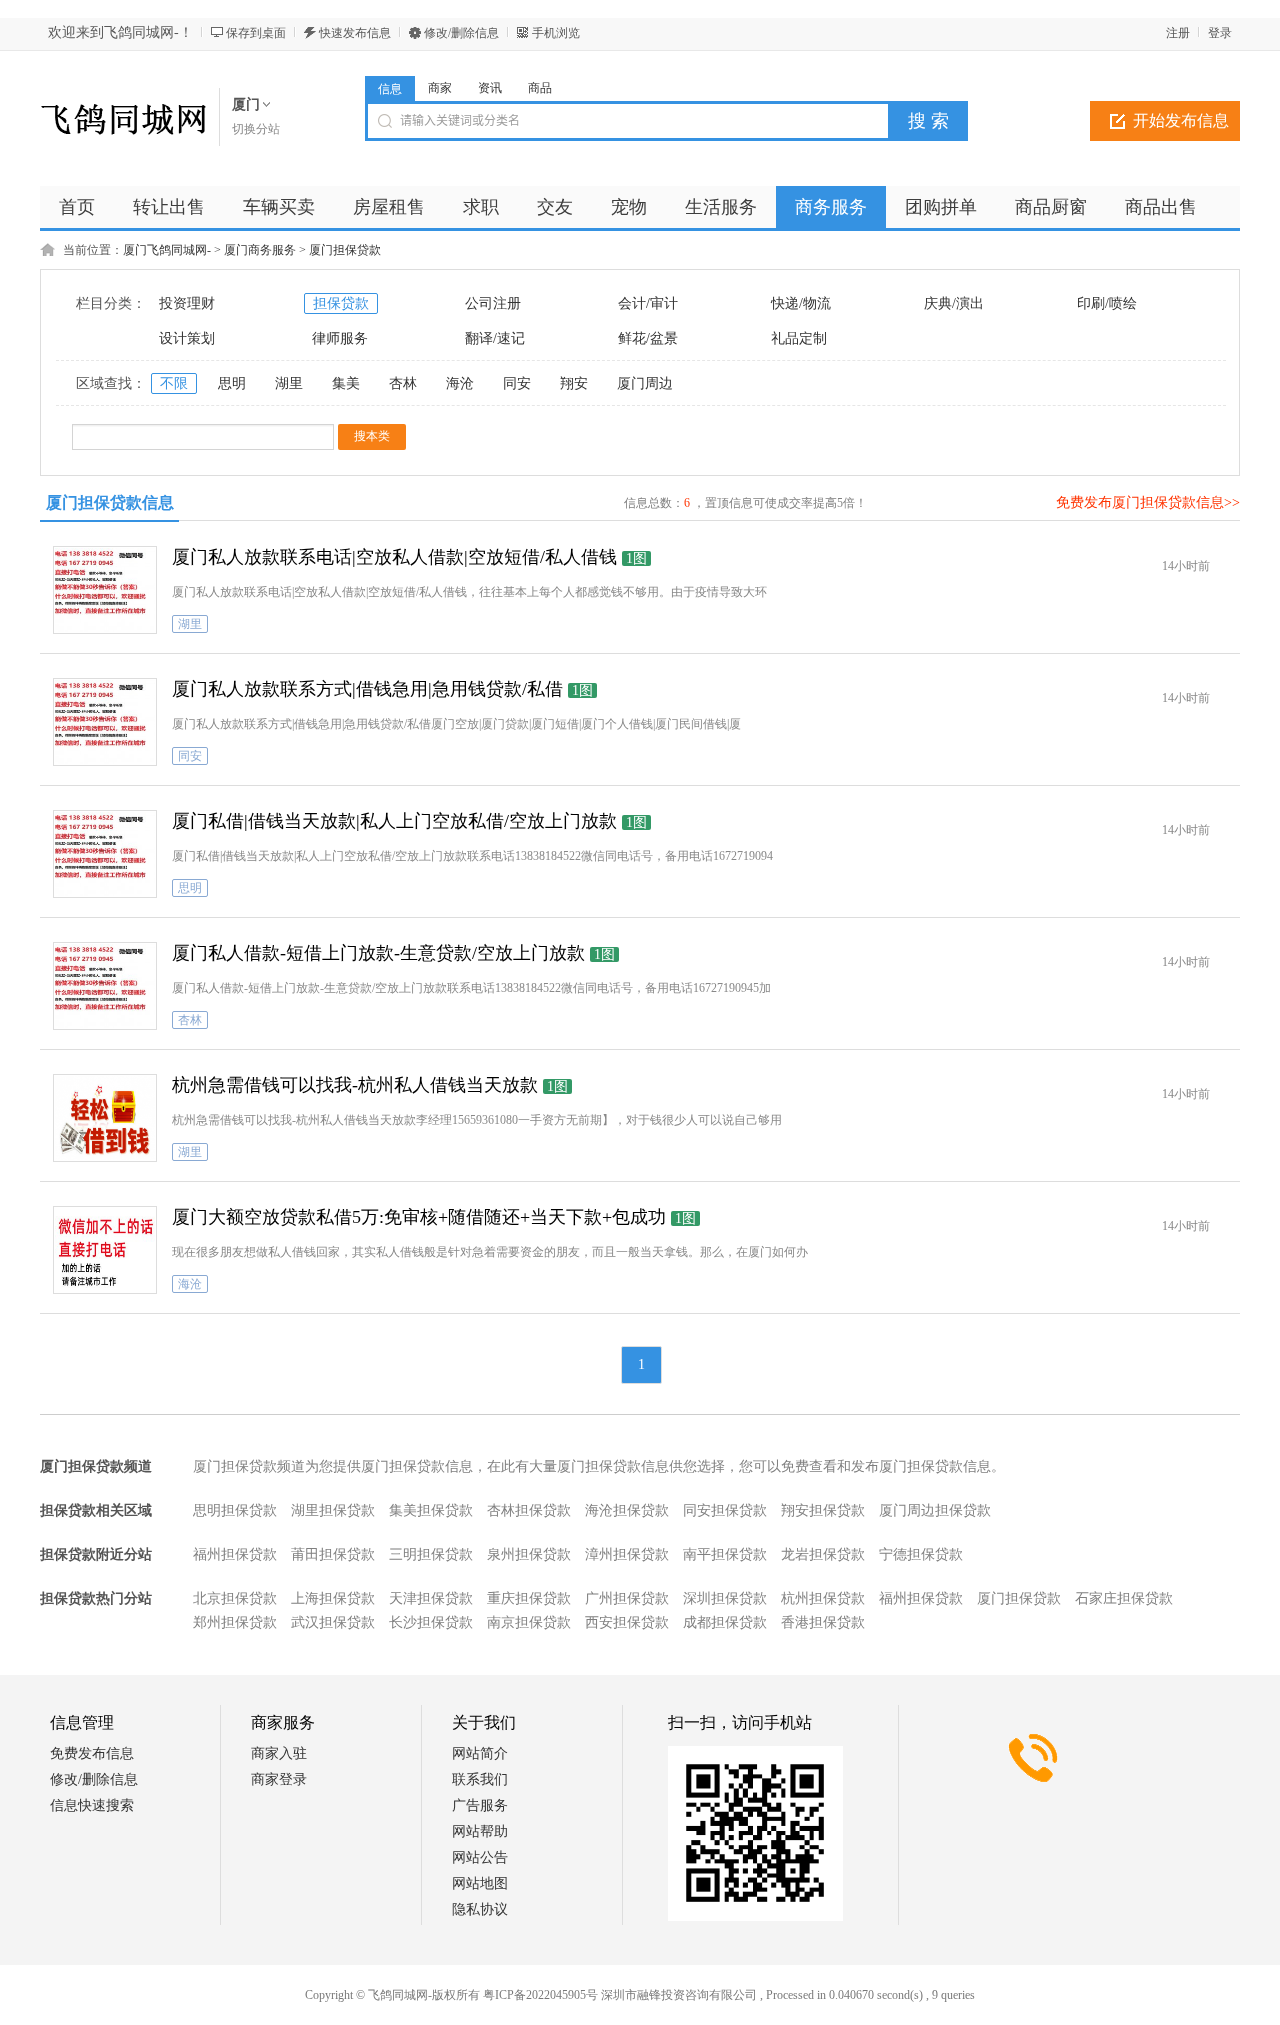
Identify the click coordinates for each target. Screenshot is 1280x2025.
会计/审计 (648, 303)
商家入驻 (279, 1753)
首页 (77, 207)
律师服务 (340, 338)
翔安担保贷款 (823, 1510)
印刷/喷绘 (1107, 303)
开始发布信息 (1181, 120)
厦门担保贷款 (345, 250)
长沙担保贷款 (431, 1622)
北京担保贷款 (235, 1598)
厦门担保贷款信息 (110, 502)
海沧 (460, 383)
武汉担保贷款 (333, 1622)
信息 (390, 89)
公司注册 (493, 303)
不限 (174, 383)
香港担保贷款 (823, 1622)
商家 (440, 88)
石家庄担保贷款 (1124, 1598)
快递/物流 (801, 303)
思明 (232, 383)
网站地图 (480, 1883)
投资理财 (187, 303)
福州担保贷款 (235, 1554)
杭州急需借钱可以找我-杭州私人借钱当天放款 (355, 1085)
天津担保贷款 (431, 1598)
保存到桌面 (256, 33)
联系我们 (480, 1779)
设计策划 (187, 338)
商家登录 (279, 1779)
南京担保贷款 (529, 1622)
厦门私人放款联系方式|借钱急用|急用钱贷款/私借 (367, 689)
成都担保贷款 (725, 1622)
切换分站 (256, 129)
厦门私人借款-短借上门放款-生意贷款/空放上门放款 (378, 953)
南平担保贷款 (725, 1554)
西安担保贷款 (627, 1622)
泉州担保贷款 (529, 1554)
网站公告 (480, 1857)
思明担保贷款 (235, 1510)
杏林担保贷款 (529, 1510)
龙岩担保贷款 (823, 1554)
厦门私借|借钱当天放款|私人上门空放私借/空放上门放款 (394, 821)
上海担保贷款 (333, 1598)
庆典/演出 (954, 303)
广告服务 (480, 1805)
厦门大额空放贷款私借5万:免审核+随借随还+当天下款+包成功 (419, 1217)
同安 (517, 383)
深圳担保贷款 (725, 1598)
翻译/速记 (495, 338)
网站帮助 (480, 1831)
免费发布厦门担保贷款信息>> (1148, 502)
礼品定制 (799, 338)
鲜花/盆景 (648, 338)
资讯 (490, 88)
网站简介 (480, 1753)
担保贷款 (341, 303)
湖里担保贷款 (333, 1510)
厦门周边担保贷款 (935, 1510)
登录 (1220, 33)
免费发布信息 (92, 1753)
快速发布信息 (355, 33)
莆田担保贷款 (333, 1554)
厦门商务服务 (260, 250)
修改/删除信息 (461, 33)
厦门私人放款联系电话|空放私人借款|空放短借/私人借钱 (394, 557)
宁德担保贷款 (921, 1554)
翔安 (574, 383)
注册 (1178, 33)
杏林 (403, 383)
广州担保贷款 (627, 1598)
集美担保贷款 (431, 1510)
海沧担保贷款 (627, 1510)
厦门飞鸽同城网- (167, 250)
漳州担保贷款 (627, 1554)
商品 (540, 88)
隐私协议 (480, 1909)
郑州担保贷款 (235, 1622)
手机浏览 (556, 33)
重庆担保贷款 (529, 1598)
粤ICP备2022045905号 (540, 1995)
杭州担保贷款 (823, 1598)
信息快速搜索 (92, 1805)
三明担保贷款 (431, 1554)
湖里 (289, 383)
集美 (346, 383)
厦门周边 (645, 383)
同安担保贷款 (725, 1510)
